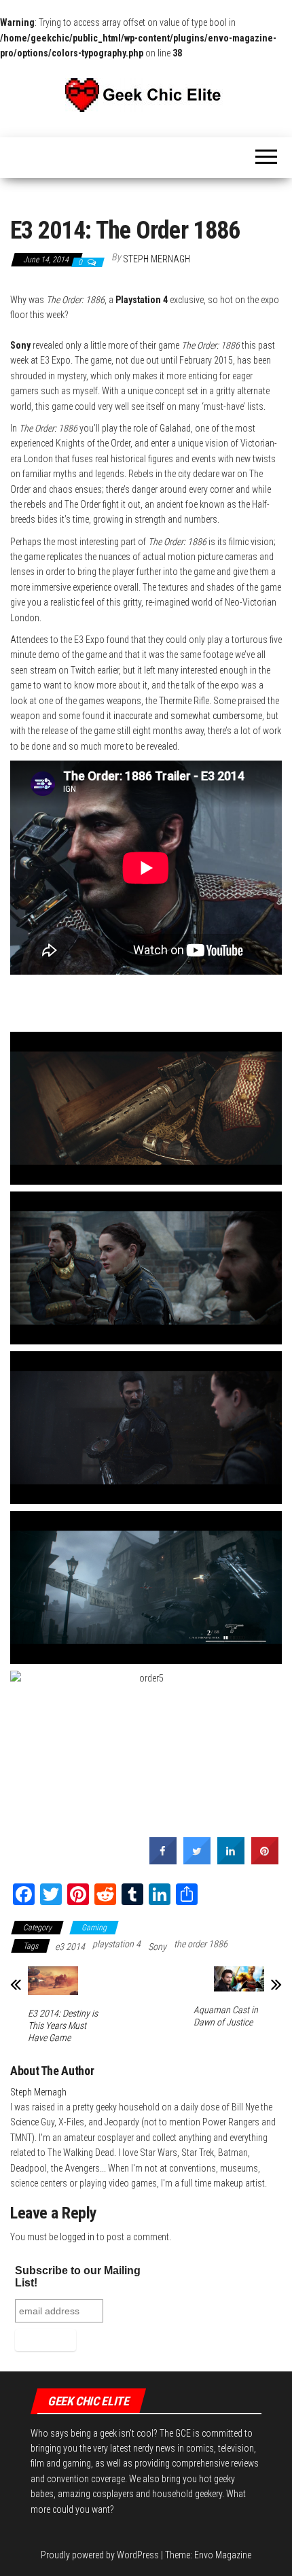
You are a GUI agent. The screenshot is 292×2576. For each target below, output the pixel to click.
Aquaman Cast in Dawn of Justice (226, 2016)
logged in (77, 2237)
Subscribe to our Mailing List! (78, 2277)
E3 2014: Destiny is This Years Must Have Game (63, 2025)
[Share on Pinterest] (265, 1860)
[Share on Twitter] (197, 1860)
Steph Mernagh (157, 259)
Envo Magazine (223, 2555)
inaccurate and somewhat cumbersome (188, 716)
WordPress (138, 2555)
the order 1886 (201, 1944)
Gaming (94, 1928)
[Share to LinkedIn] (231, 1860)
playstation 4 (116, 1944)
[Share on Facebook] (163, 1860)
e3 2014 (70, 1947)
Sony (157, 1947)
